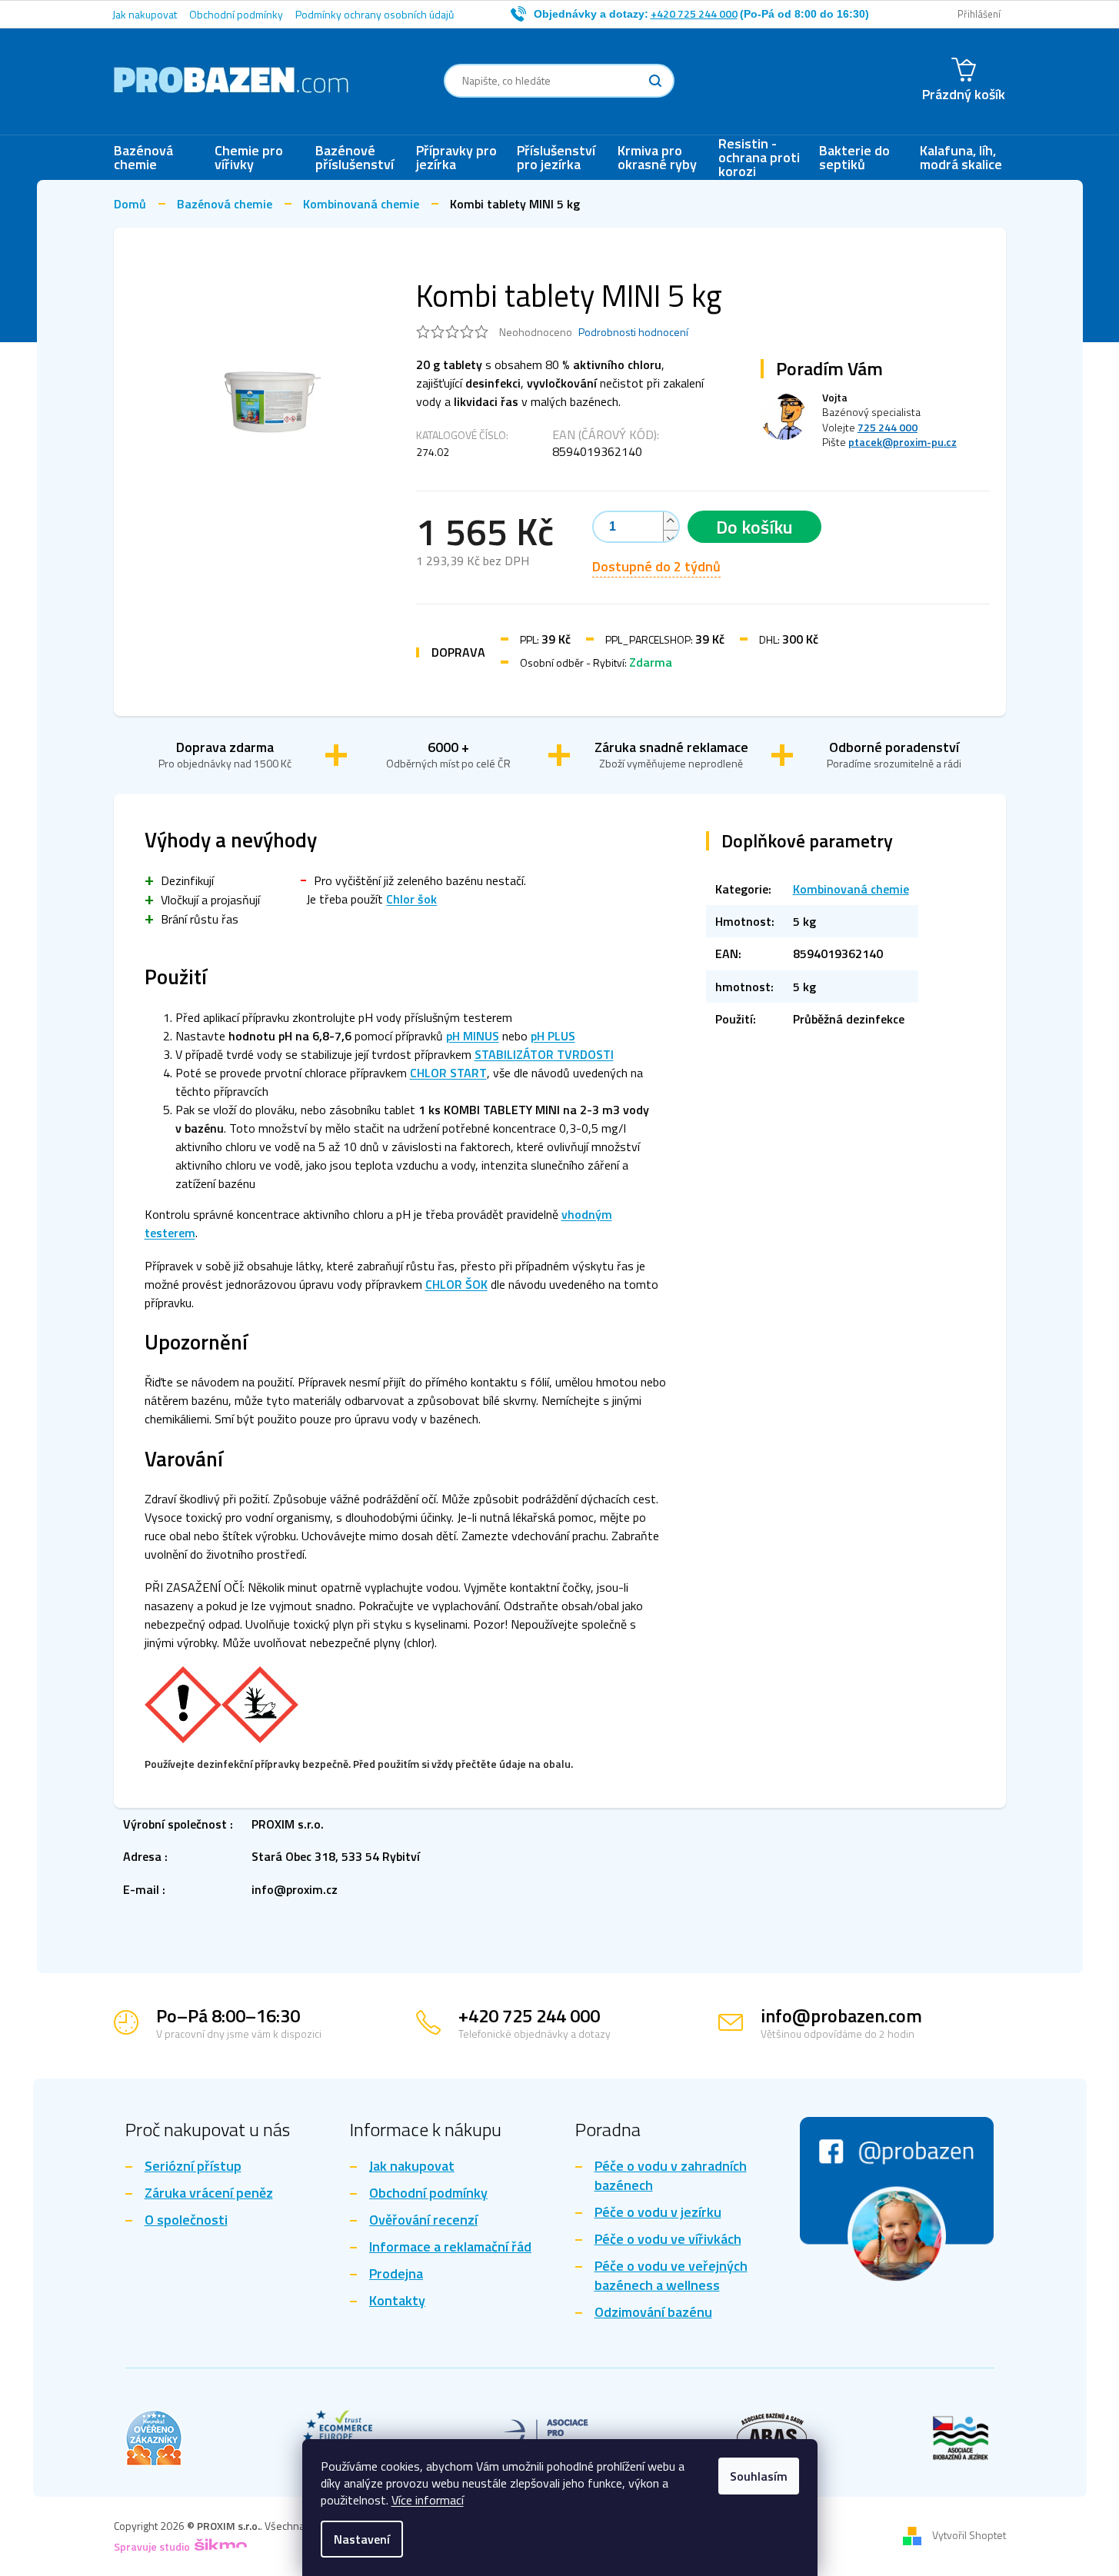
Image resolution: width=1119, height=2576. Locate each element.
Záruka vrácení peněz (209, 2193)
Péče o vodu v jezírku (658, 2213)
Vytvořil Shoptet (969, 2535)
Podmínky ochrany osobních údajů (375, 14)
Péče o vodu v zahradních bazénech (671, 2176)
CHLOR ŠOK (456, 1284)
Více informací (428, 2500)
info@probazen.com (841, 2015)
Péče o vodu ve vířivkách (668, 2240)
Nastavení (362, 2539)
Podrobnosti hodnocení (633, 332)
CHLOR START (448, 1073)
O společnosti (186, 2220)
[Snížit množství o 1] (671, 539)
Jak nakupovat (145, 14)
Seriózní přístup (193, 2167)
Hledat (655, 81)
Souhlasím (759, 2476)
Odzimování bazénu (653, 2313)
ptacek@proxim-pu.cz (903, 442)
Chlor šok (411, 899)
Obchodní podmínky (236, 14)
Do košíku (754, 527)
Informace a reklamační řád (450, 2247)
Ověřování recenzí (423, 2220)
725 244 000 (888, 427)
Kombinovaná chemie (851, 889)
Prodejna (396, 2274)
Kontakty (397, 2301)
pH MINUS (473, 1036)
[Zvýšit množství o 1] (671, 521)
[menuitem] (157, 158)
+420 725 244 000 (529, 2015)
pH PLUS (553, 1036)
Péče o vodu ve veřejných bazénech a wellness (671, 2276)
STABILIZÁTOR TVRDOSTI (544, 1054)
